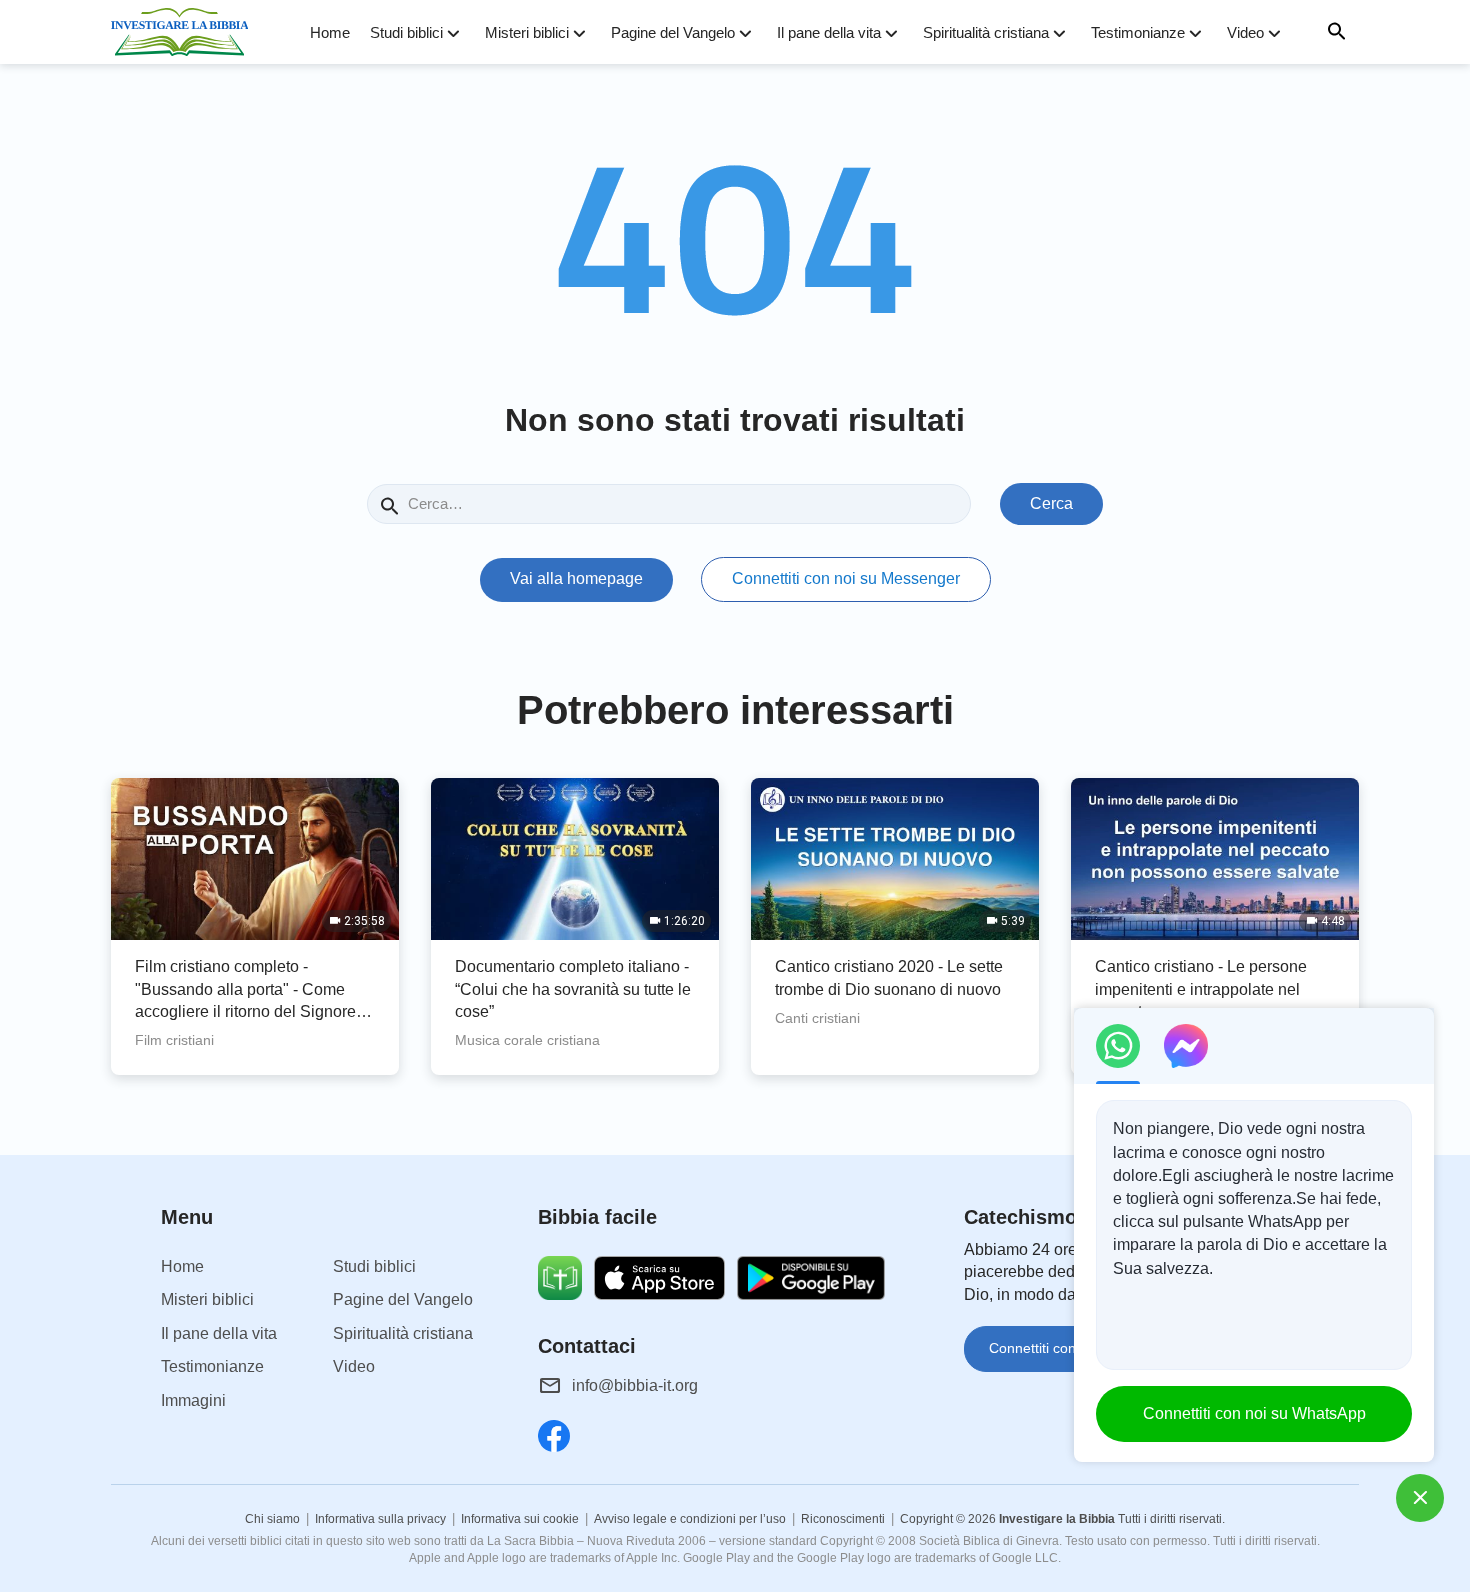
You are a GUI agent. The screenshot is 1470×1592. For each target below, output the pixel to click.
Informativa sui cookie (520, 1519)
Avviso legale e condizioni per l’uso (690, 1519)
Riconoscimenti (843, 1519)
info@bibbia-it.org (635, 1385)
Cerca (1051, 503)
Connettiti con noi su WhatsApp (1254, 1413)
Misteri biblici (527, 32)
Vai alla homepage (576, 578)
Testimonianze (1138, 32)
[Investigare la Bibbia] (186, 32)
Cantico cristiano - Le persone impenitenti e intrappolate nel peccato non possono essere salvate (1201, 990)
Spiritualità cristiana (986, 32)
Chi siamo (272, 1519)
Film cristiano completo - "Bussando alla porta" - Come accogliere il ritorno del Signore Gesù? (245, 990)
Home (330, 32)
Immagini (193, 1400)
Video (1245, 32)
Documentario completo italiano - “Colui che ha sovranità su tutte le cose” (573, 989)
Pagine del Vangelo (673, 32)
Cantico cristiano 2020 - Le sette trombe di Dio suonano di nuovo (889, 977)
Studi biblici (406, 32)
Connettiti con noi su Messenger (846, 578)
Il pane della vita (829, 32)
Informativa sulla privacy (380, 1519)
